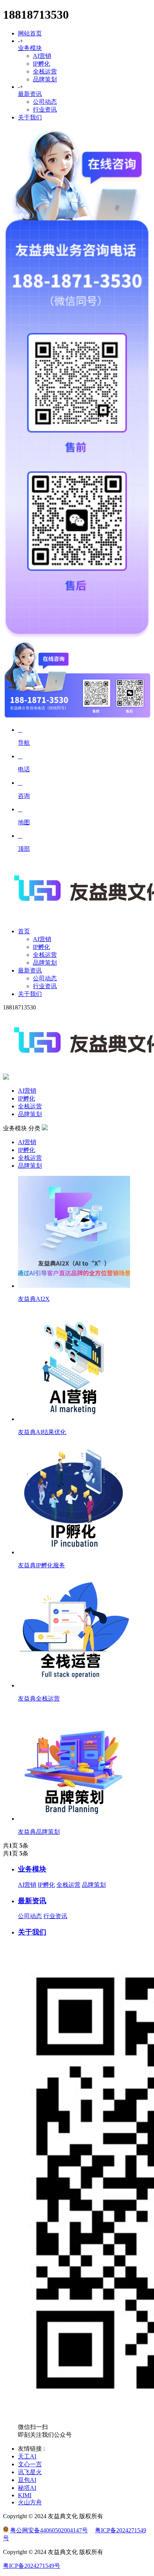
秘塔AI (27, 2488)
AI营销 (42, 56)
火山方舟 (30, 2502)
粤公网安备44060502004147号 (49, 2530)
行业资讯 (45, 110)
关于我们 (30, 117)
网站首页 (30, 33)
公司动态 (45, 102)
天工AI (27, 2456)
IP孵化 (41, 64)
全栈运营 (45, 71)
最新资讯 (30, 94)
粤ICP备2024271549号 (32, 2566)
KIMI (25, 2495)
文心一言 (30, 2464)
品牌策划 (45, 79)
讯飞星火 (30, 2472)
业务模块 (30, 48)
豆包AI (27, 2480)
